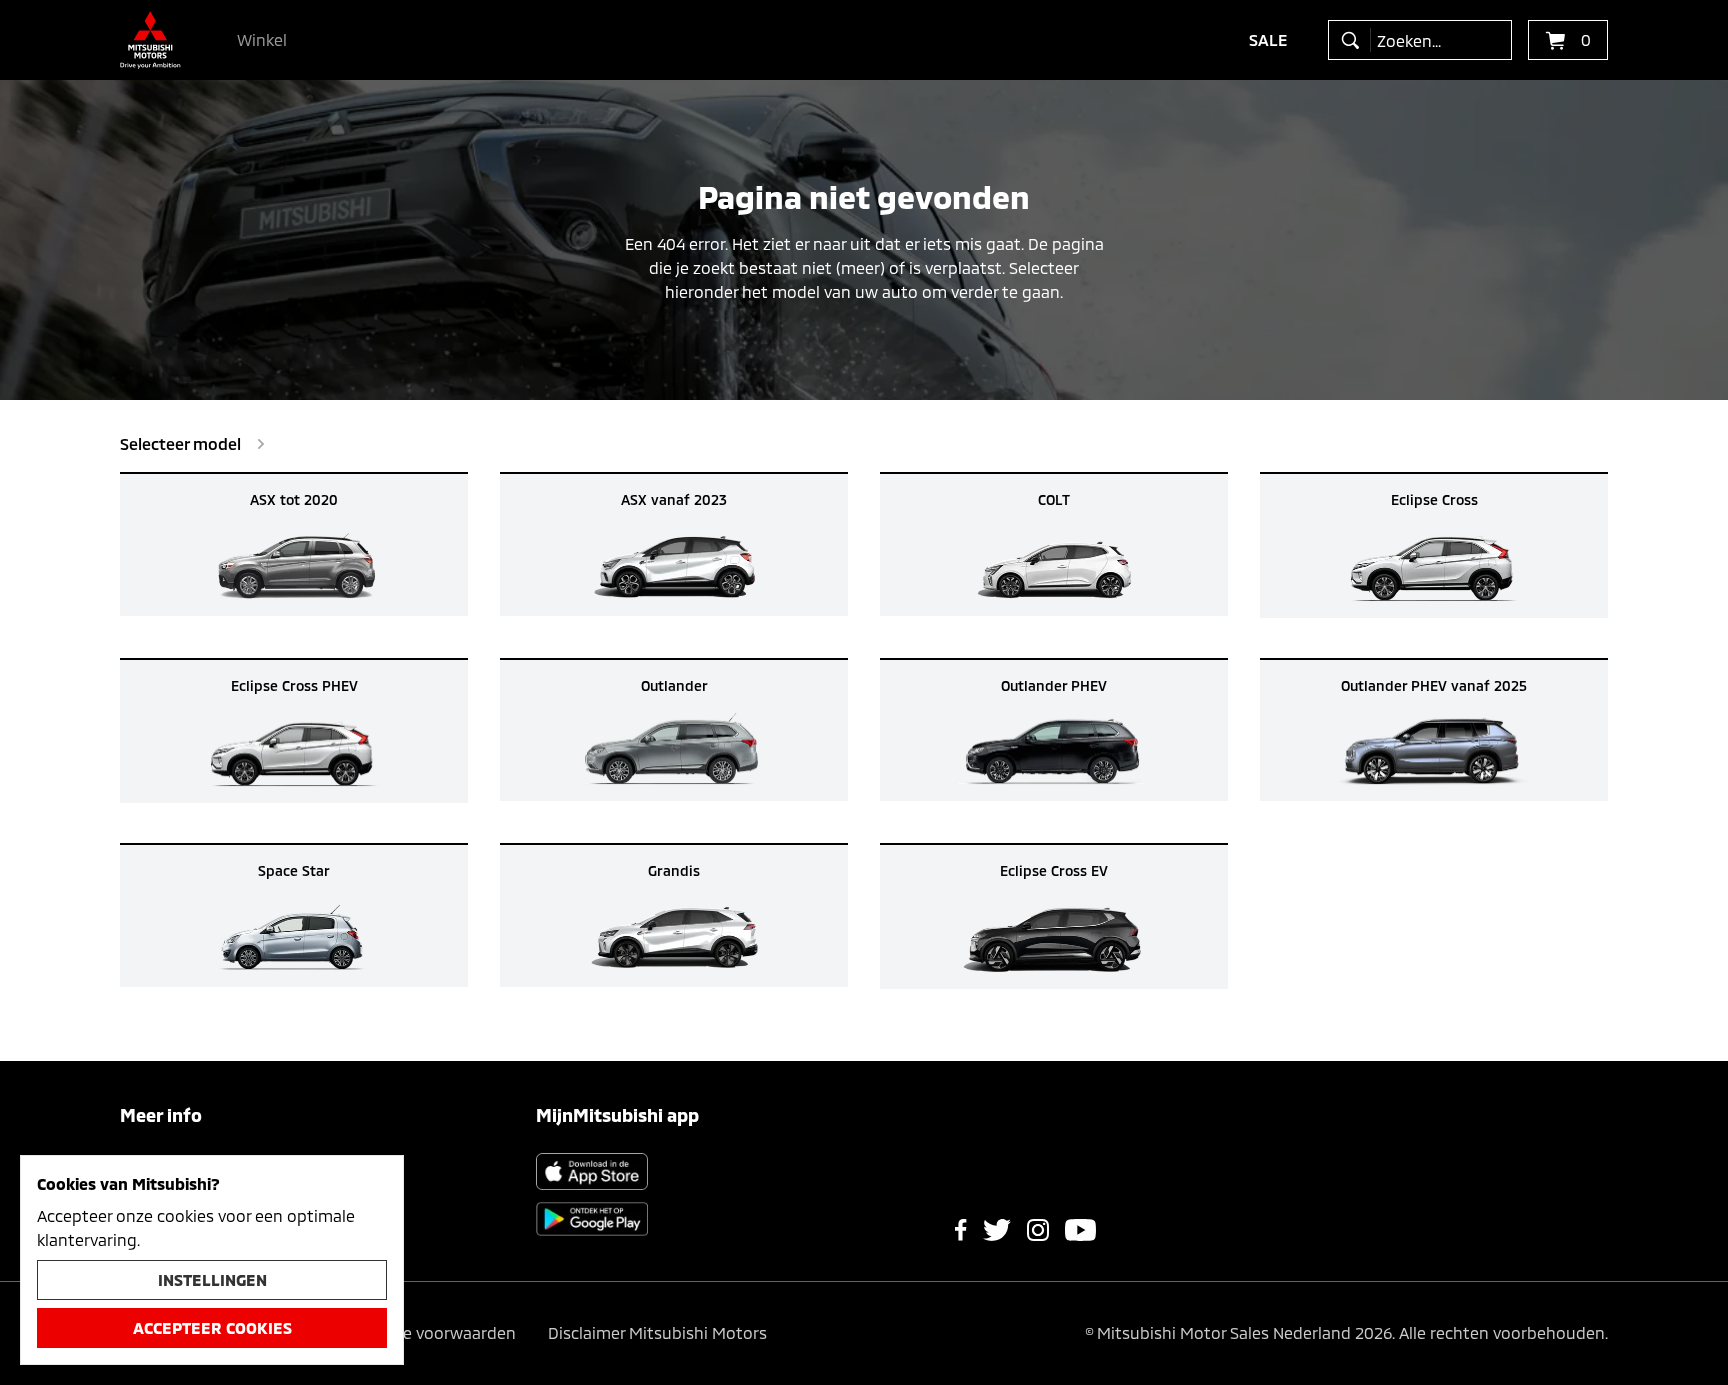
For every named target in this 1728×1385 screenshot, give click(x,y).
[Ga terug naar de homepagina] (150, 40)
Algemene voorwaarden (426, 1332)
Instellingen (212, 1279)
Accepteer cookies (212, 1327)
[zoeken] (1354, 40)
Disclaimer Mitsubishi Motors (657, 1332)
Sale (1268, 39)
